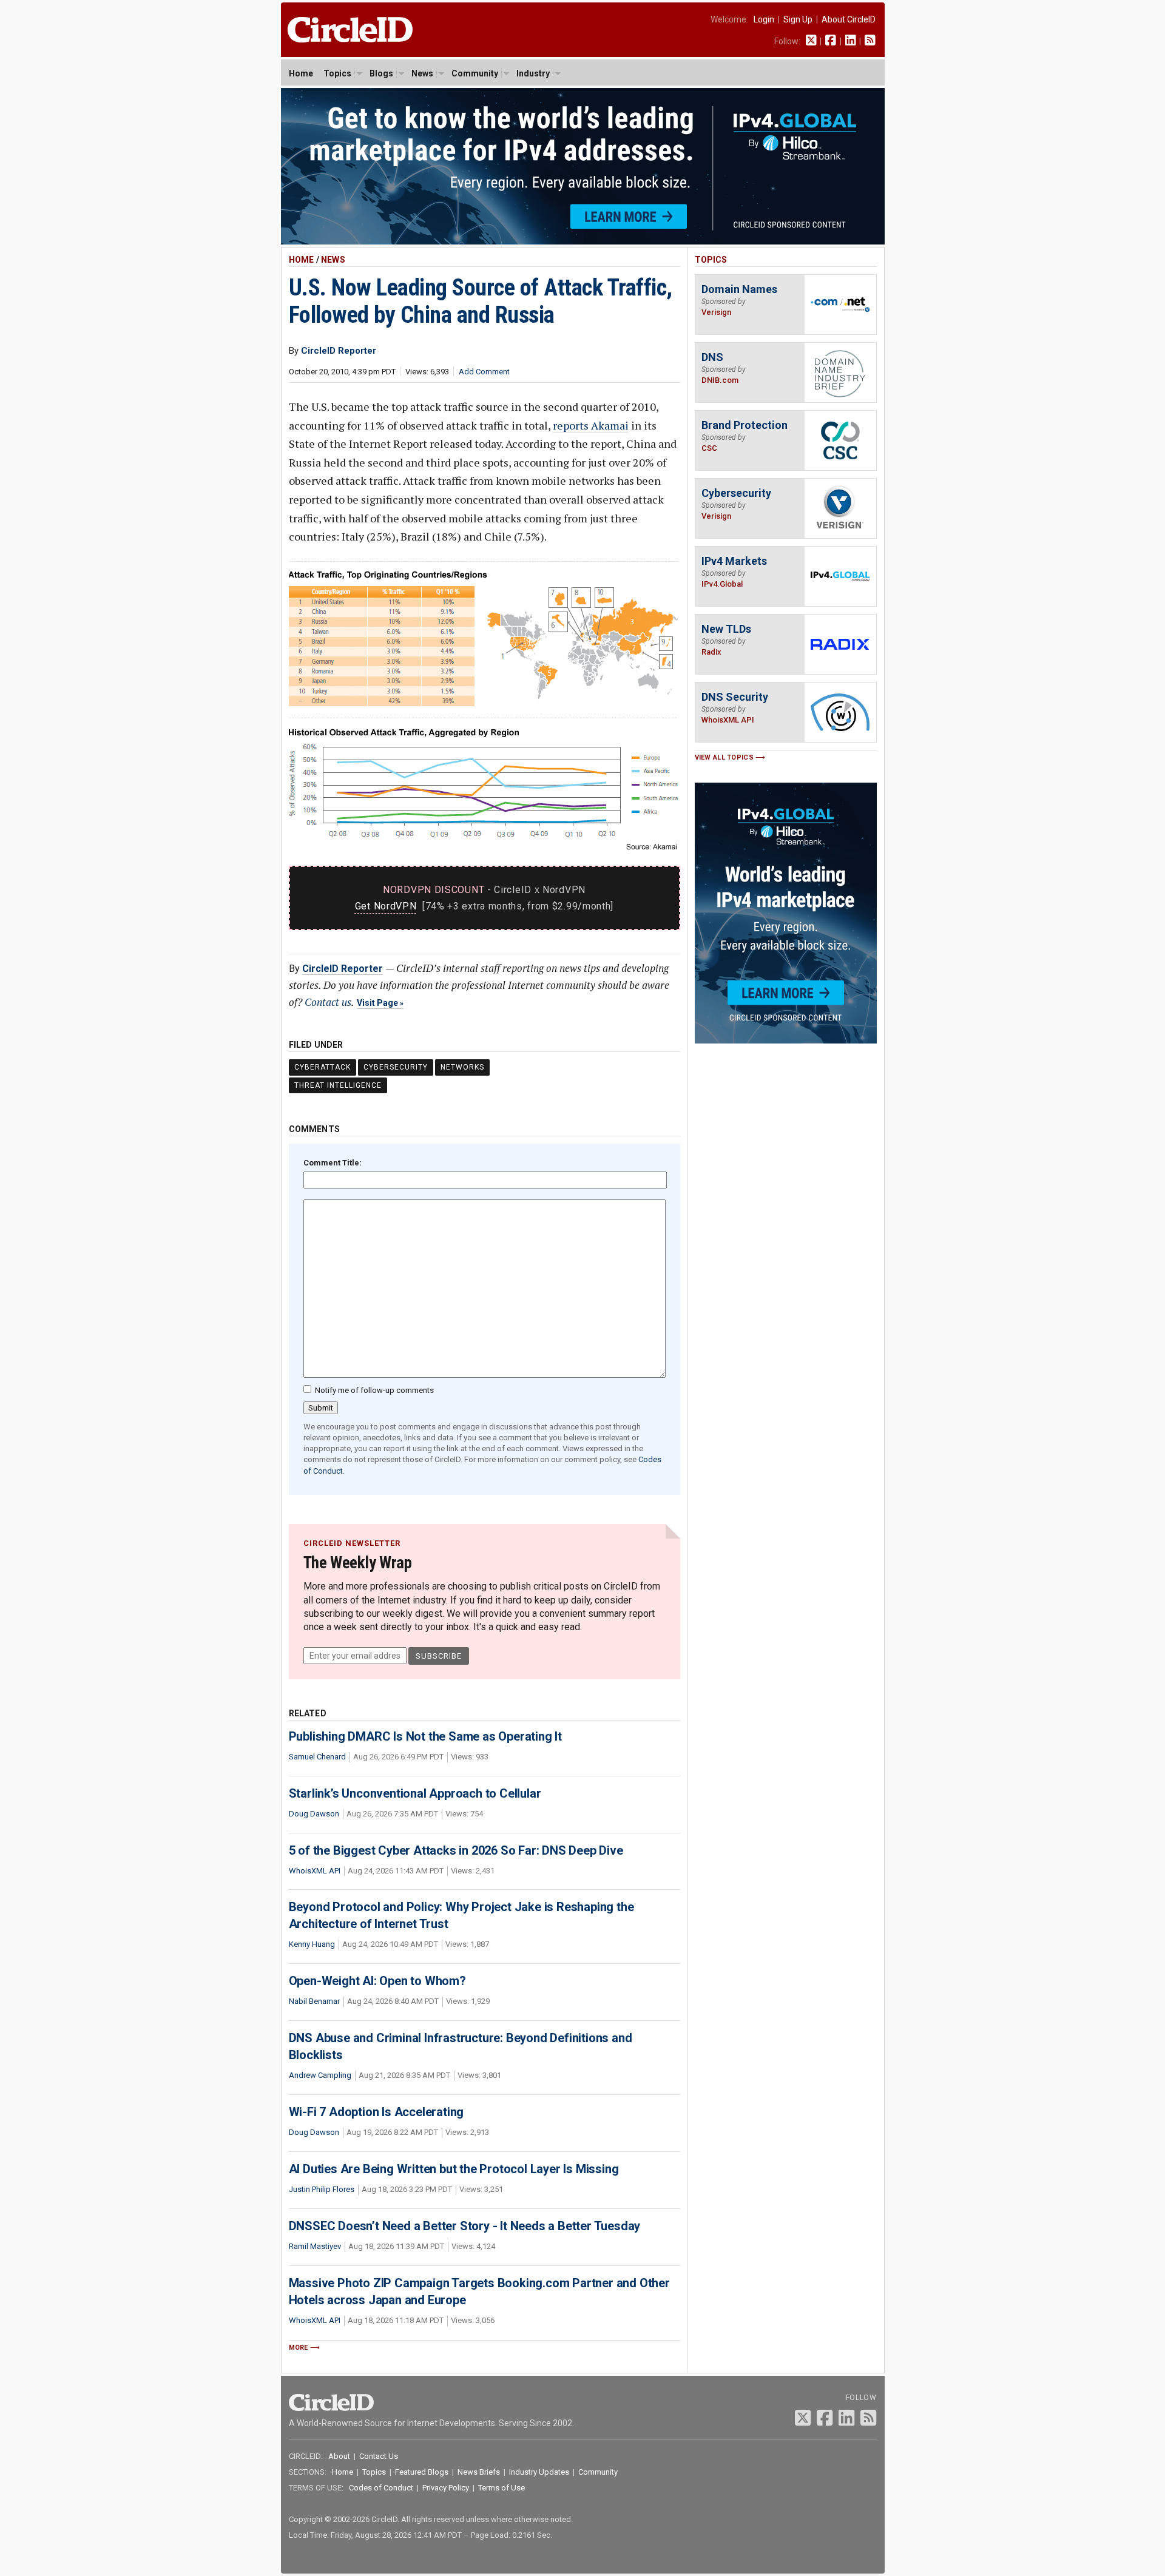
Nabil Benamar (314, 2001)
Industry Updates (539, 2472)
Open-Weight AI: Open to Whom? (377, 1981)
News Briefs (479, 2472)
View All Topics (724, 757)
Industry (533, 73)
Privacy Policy (446, 2488)
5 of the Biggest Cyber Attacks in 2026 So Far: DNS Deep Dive (456, 1850)
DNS (712, 357)
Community (475, 73)
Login (764, 19)
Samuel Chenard (317, 1757)
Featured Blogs (422, 2472)
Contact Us (379, 2456)
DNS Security (735, 697)
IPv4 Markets (734, 561)
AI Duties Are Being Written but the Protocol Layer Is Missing (454, 2169)
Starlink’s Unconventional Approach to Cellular (415, 1793)
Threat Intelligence (338, 1085)
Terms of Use (501, 2488)
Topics (337, 73)
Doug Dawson (314, 1814)
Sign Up (798, 19)
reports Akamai (591, 425)
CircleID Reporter (343, 969)
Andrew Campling (320, 2075)
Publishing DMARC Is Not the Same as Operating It (425, 1736)
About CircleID (849, 19)
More (299, 2348)
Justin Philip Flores (322, 2189)
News (422, 73)
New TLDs (726, 629)
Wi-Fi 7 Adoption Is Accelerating (377, 2112)
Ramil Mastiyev (315, 2246)
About (339, 2456)
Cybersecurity (396, 1067)
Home (301, 73)
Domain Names (739, 289)
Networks (462, 1067)
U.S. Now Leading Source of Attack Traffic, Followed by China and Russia (481, 301)
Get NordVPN (386, 906)
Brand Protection (745, 425)
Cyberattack (322, 1067)
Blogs (381, 73)
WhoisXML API (315, 1871)
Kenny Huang (312, 1944)
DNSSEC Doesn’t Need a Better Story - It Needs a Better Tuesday (465, 2226)
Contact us (328, 1002)
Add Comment (484, 372)
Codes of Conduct (381, 2488)
